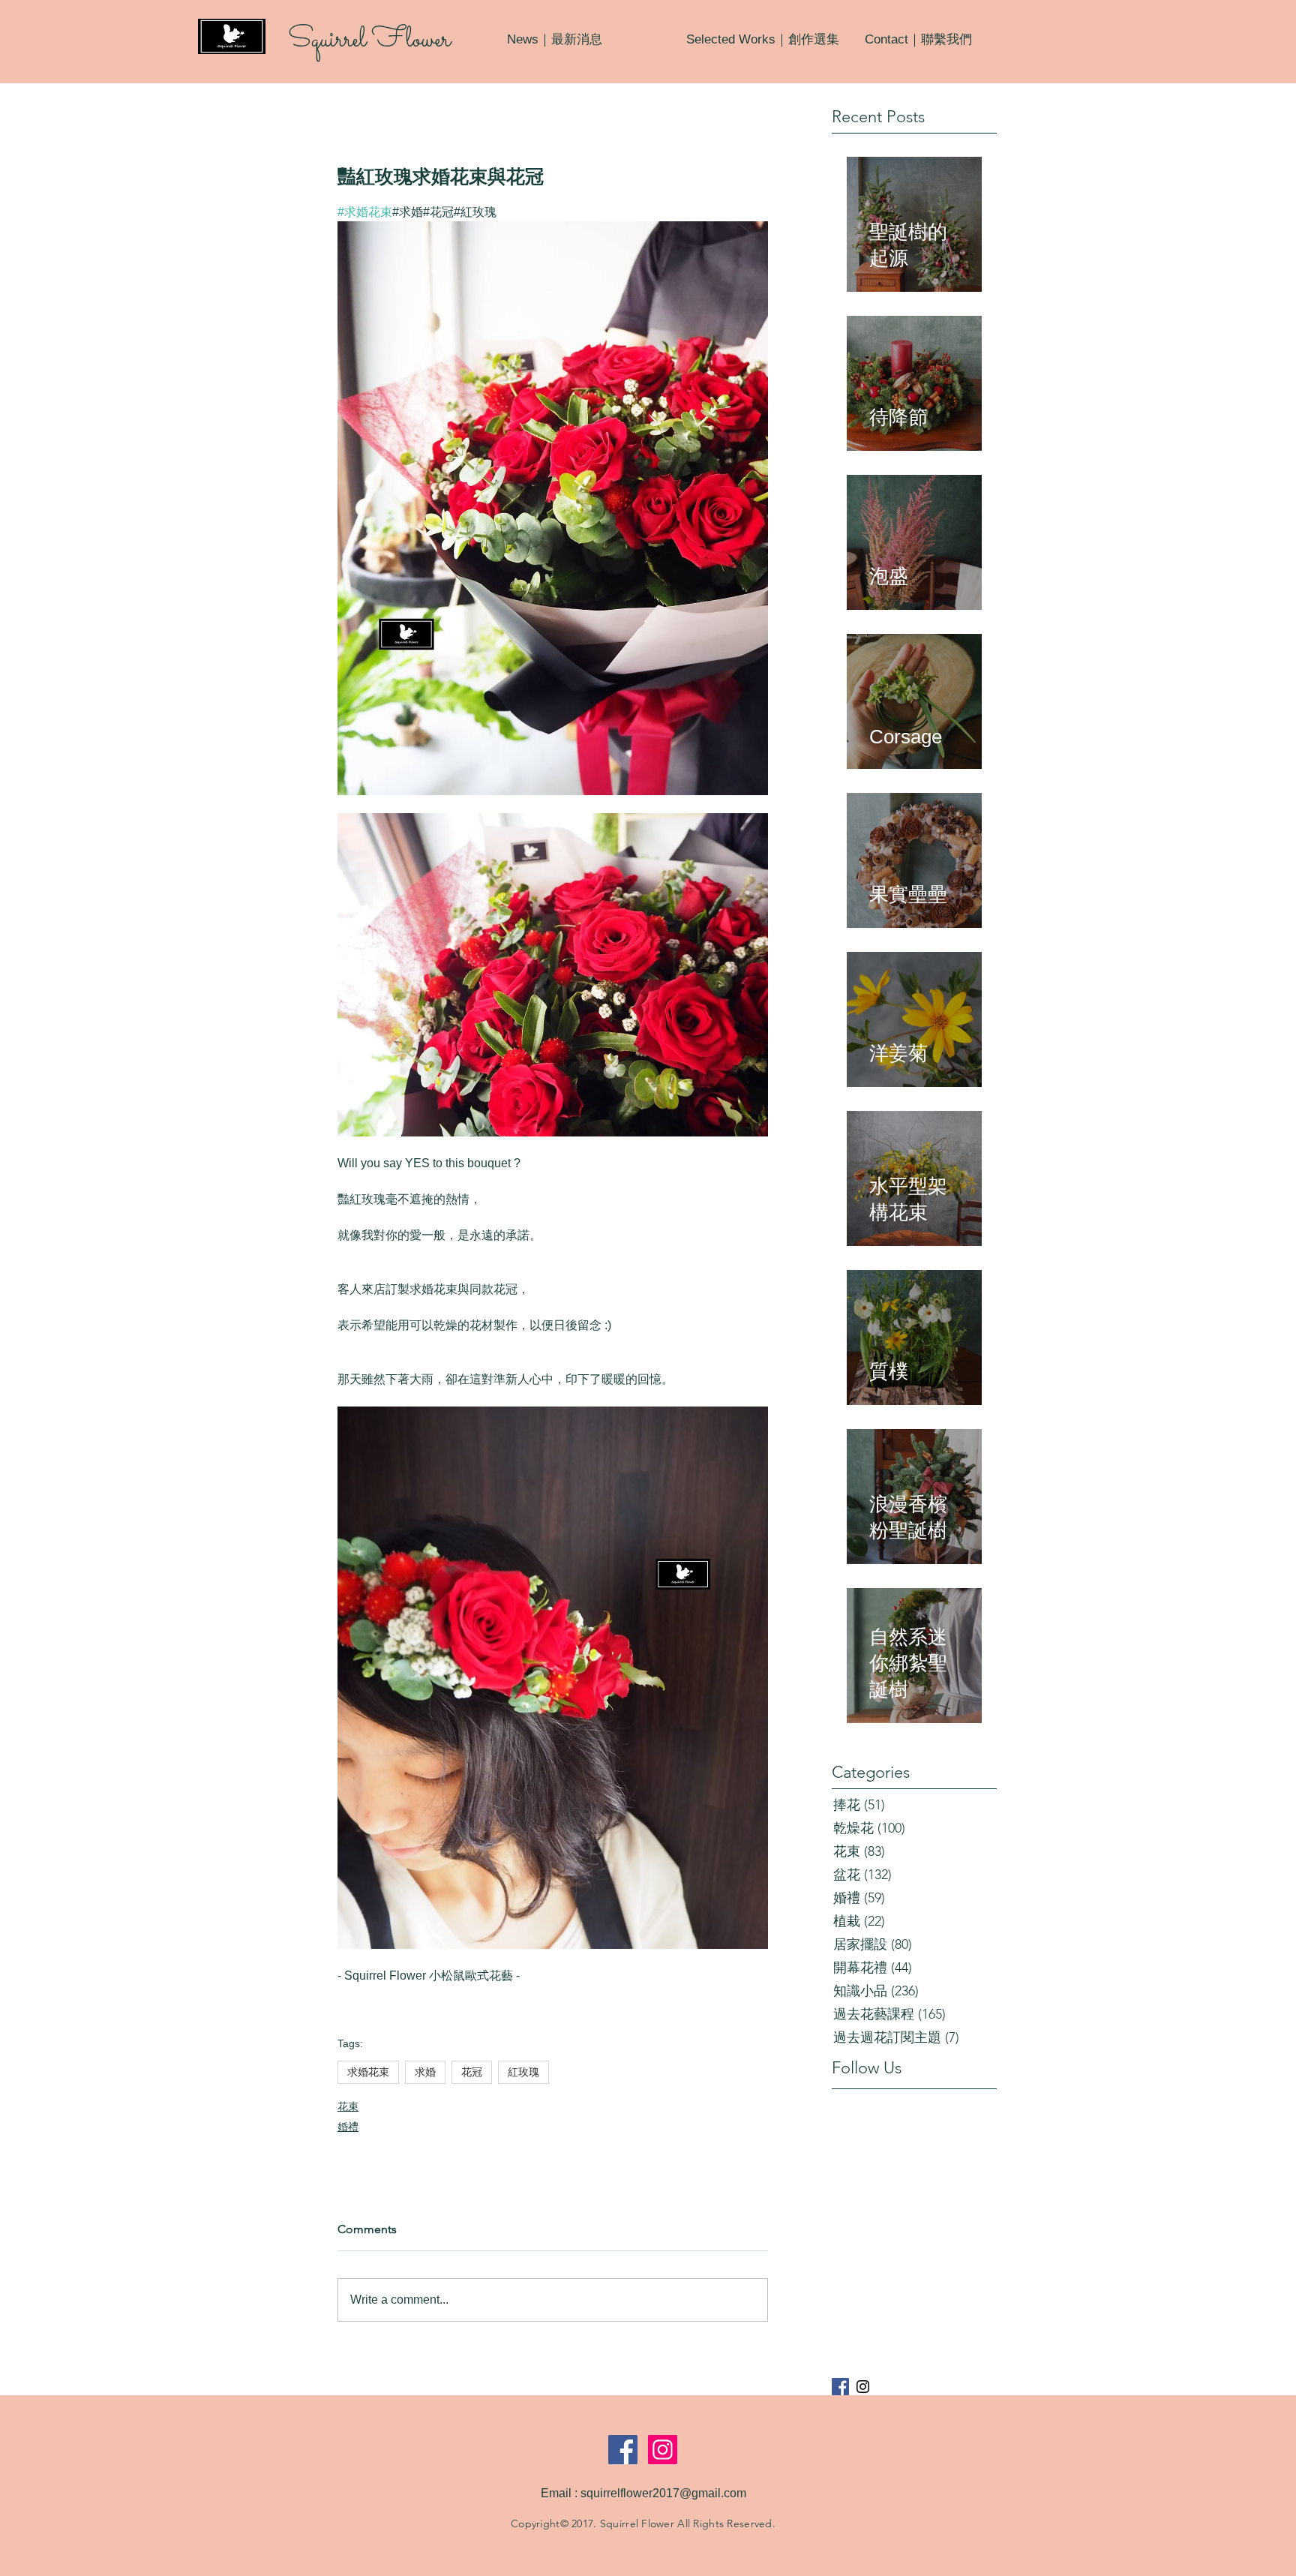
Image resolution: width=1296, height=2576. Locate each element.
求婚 (425, 2072)
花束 (348, 2106)
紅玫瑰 (523, 2072)
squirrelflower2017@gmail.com (663, 2493)
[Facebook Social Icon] (623, 2450)
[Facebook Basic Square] (840, 2387)
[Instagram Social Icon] (663, 2450)
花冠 (472, 2072)
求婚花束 (368, 2072)
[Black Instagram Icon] (863, 2387)
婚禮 (348, 2127)
